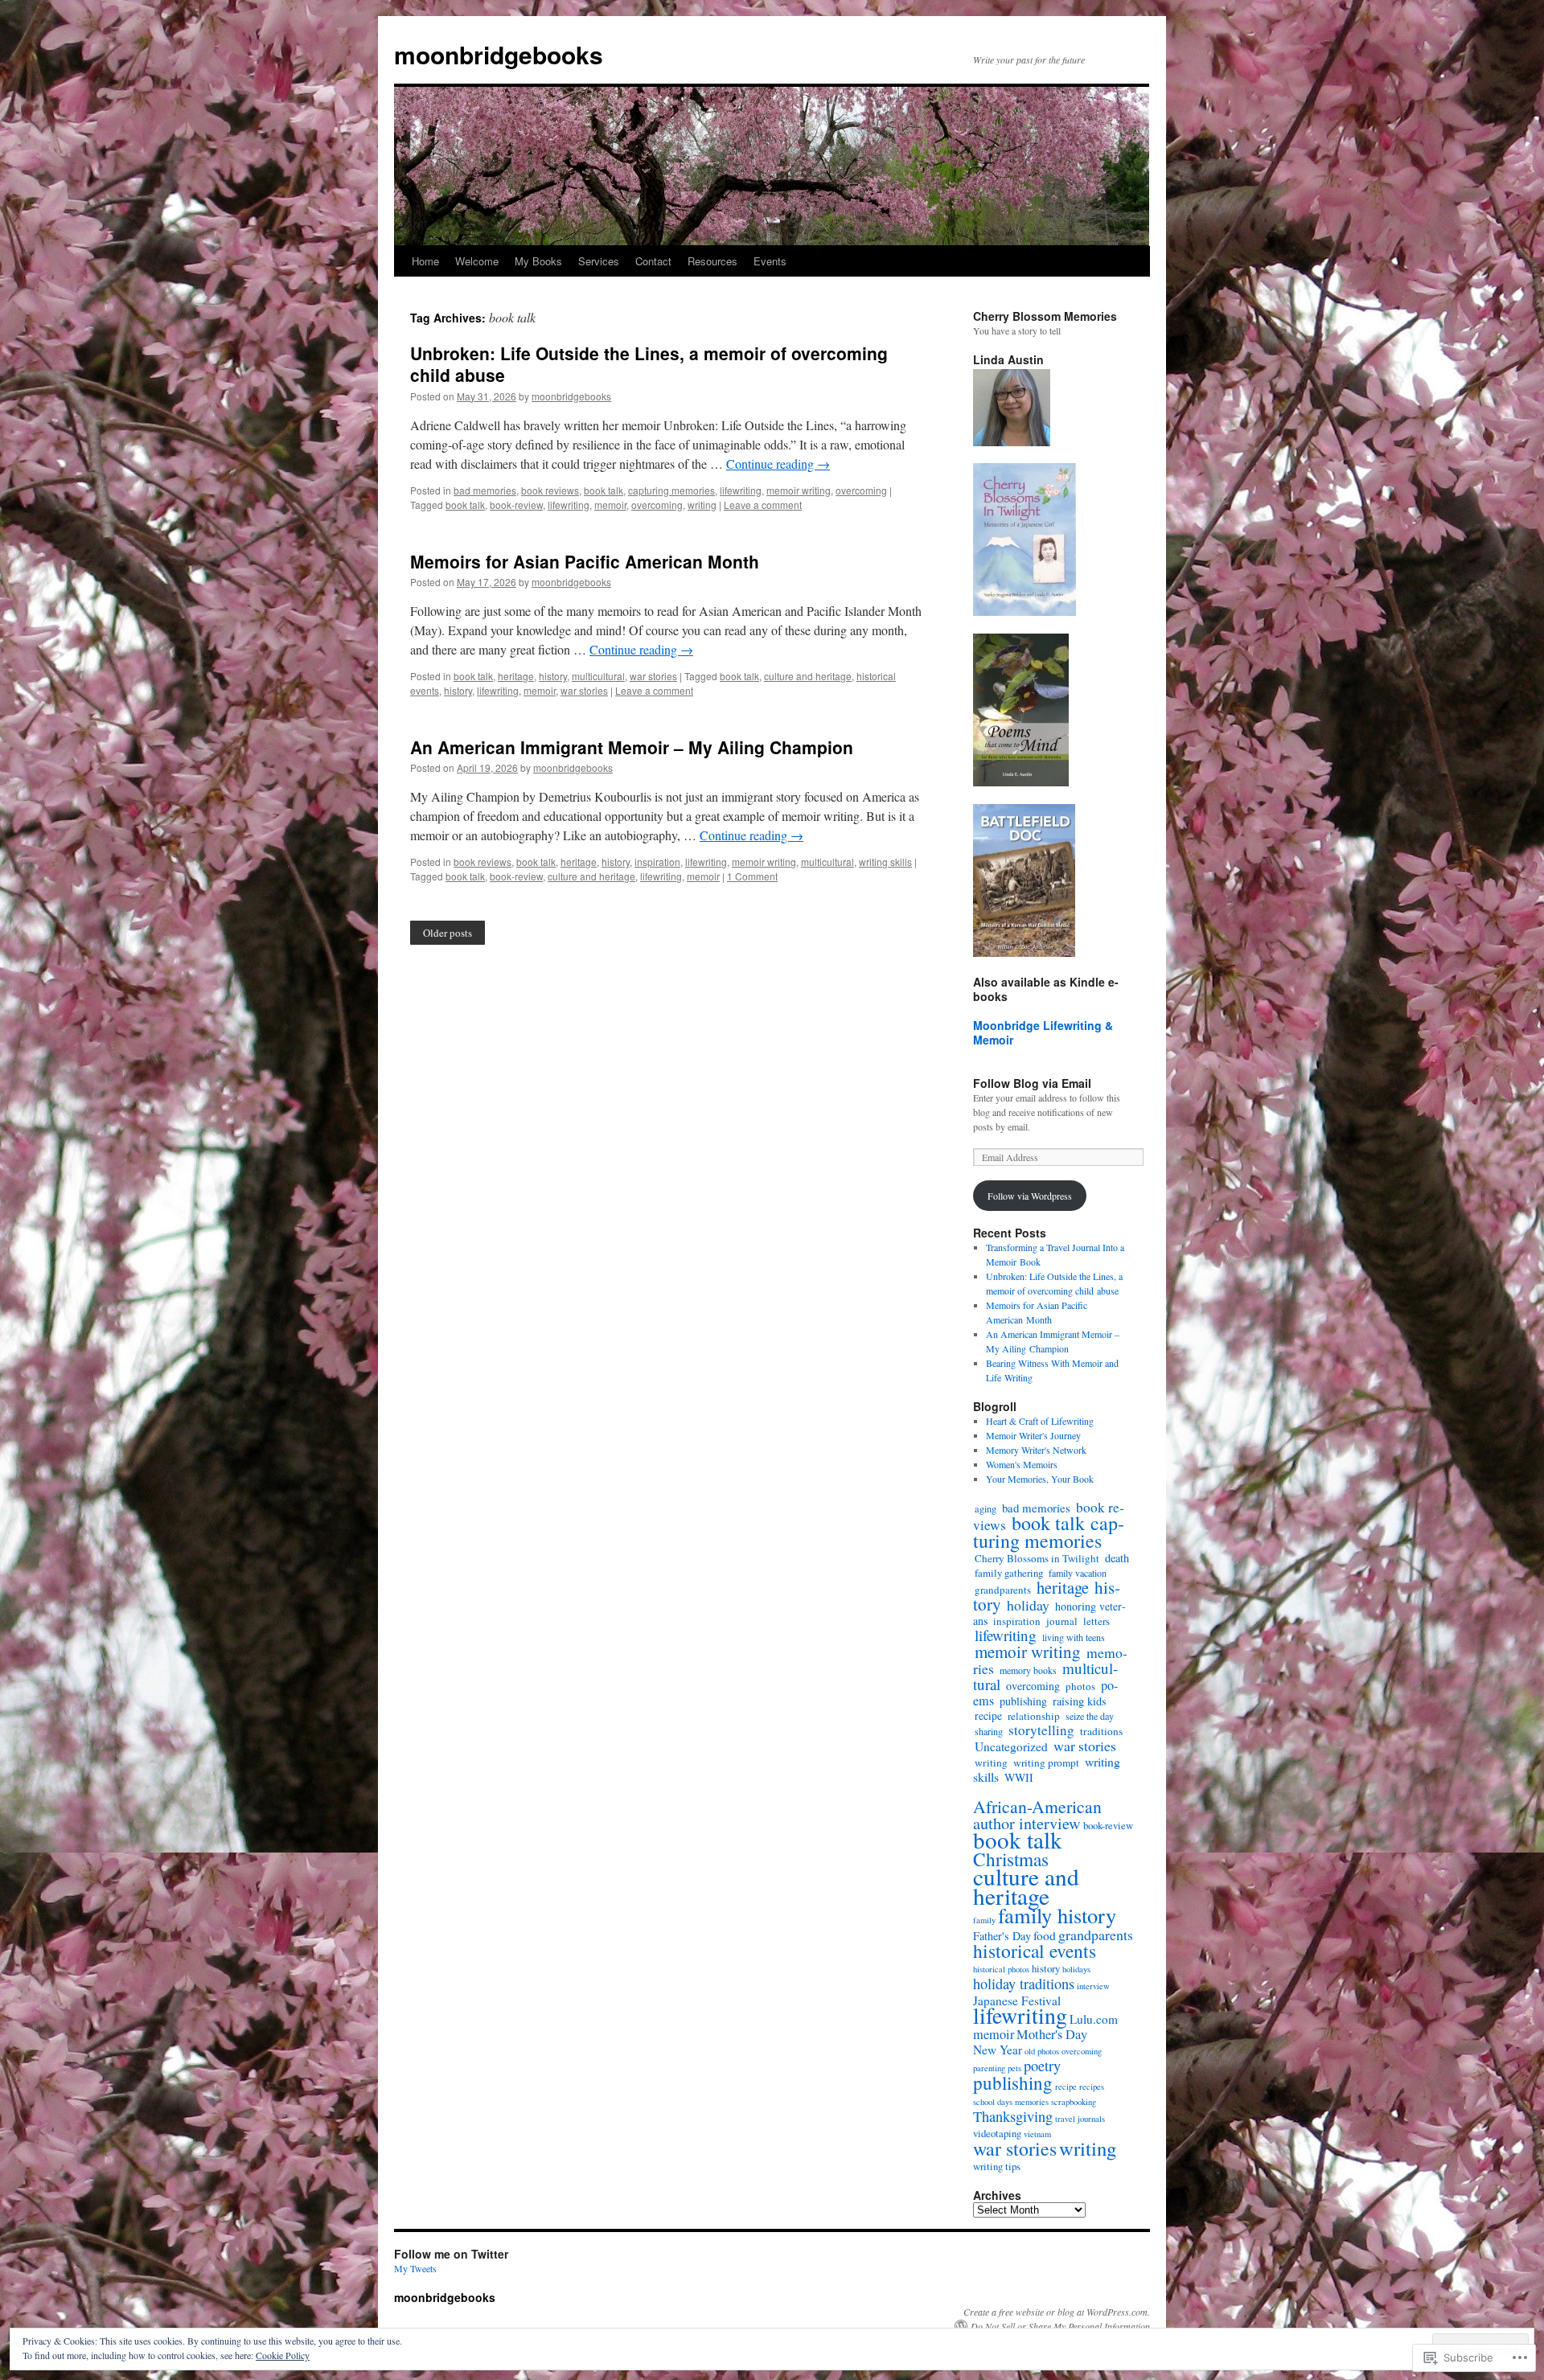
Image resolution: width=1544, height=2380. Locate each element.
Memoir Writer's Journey (1033, 1435)
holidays (1076, 1969)
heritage (516, 676)
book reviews (550, 490)
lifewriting (741, 490)
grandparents (1003, 1590)
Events (770, 261)
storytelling (1041, 1730)
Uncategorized (1011, 1746)
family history (1057, 1915)
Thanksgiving (1013, 2116)
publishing (1023, 1701)
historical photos (1001, 1969)
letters (1096, 1621)
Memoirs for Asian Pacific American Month (585, 561)
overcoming (861, 490)
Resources (712, 261)
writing (702, 505)
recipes (1092, 2087)
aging (986, 1508)
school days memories (1011, 2102)
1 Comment (752, 876)
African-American (1037, 1806)
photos (1080, 1686)
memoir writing (799, 490)
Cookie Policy (283, 2355)
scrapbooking (1074, 2102)
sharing (989, 1731)
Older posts (448, 933)
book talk (604, 490)
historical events (1035, 1951)
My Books (538, 261)
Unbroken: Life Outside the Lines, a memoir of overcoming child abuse (649, 364)
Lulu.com (1094, 2019)
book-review (516, 505)
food (1045, 1935)
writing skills (885, 862)
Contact (653, 261)
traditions (1101, 1731)
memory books (1028, 1670)
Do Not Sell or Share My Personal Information (1060, 2326)
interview (1093, 1986)
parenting (989, 2068)
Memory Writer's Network (1036, 1450)
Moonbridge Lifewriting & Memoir (1043, 1032)
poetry (1042, 2066)
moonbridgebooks (499, 54)
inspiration (657, 862)
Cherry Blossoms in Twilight (1037, 1558)
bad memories (485, 490)
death (1117, 1558)
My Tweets (415, 2268)
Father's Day (1002, 1936)
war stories (653, 676)
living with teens (1074, 1637)
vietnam (1037, 2134)
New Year (998, 2050)
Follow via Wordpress (1030, 1196)
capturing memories (671, 490)
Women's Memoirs (1022, 1464)
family (984, 1920)
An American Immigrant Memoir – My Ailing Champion (632, 747)
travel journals (1080, 2119)
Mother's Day (1052, 2034)
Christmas (1011, 1859)
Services (599, 261)
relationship (1034, 1716)
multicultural (598, 676)
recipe (988, 1716)
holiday (1028, 1605)
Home (425, 261)
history (553, 676)
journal (1062, 1621)
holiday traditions (1024, 1984)
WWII (1019, 1777)
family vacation (1078, 1573)
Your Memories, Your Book (1040, 1479)
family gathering (1009, 1573)
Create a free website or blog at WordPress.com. (1057, 2312)
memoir (610, 505)
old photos (1042, 2051)
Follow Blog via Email (1032, 1083)
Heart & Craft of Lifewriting (1040, 1421)
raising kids (1080, 1701)
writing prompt (1046, 1762)
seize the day (1090, 1716)
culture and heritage (808, 676)
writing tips (997, 2166)
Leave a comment (763, 505)
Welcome (477, 261)
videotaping (997, 2133)
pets (1014, 2068)
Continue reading (778, 464)
